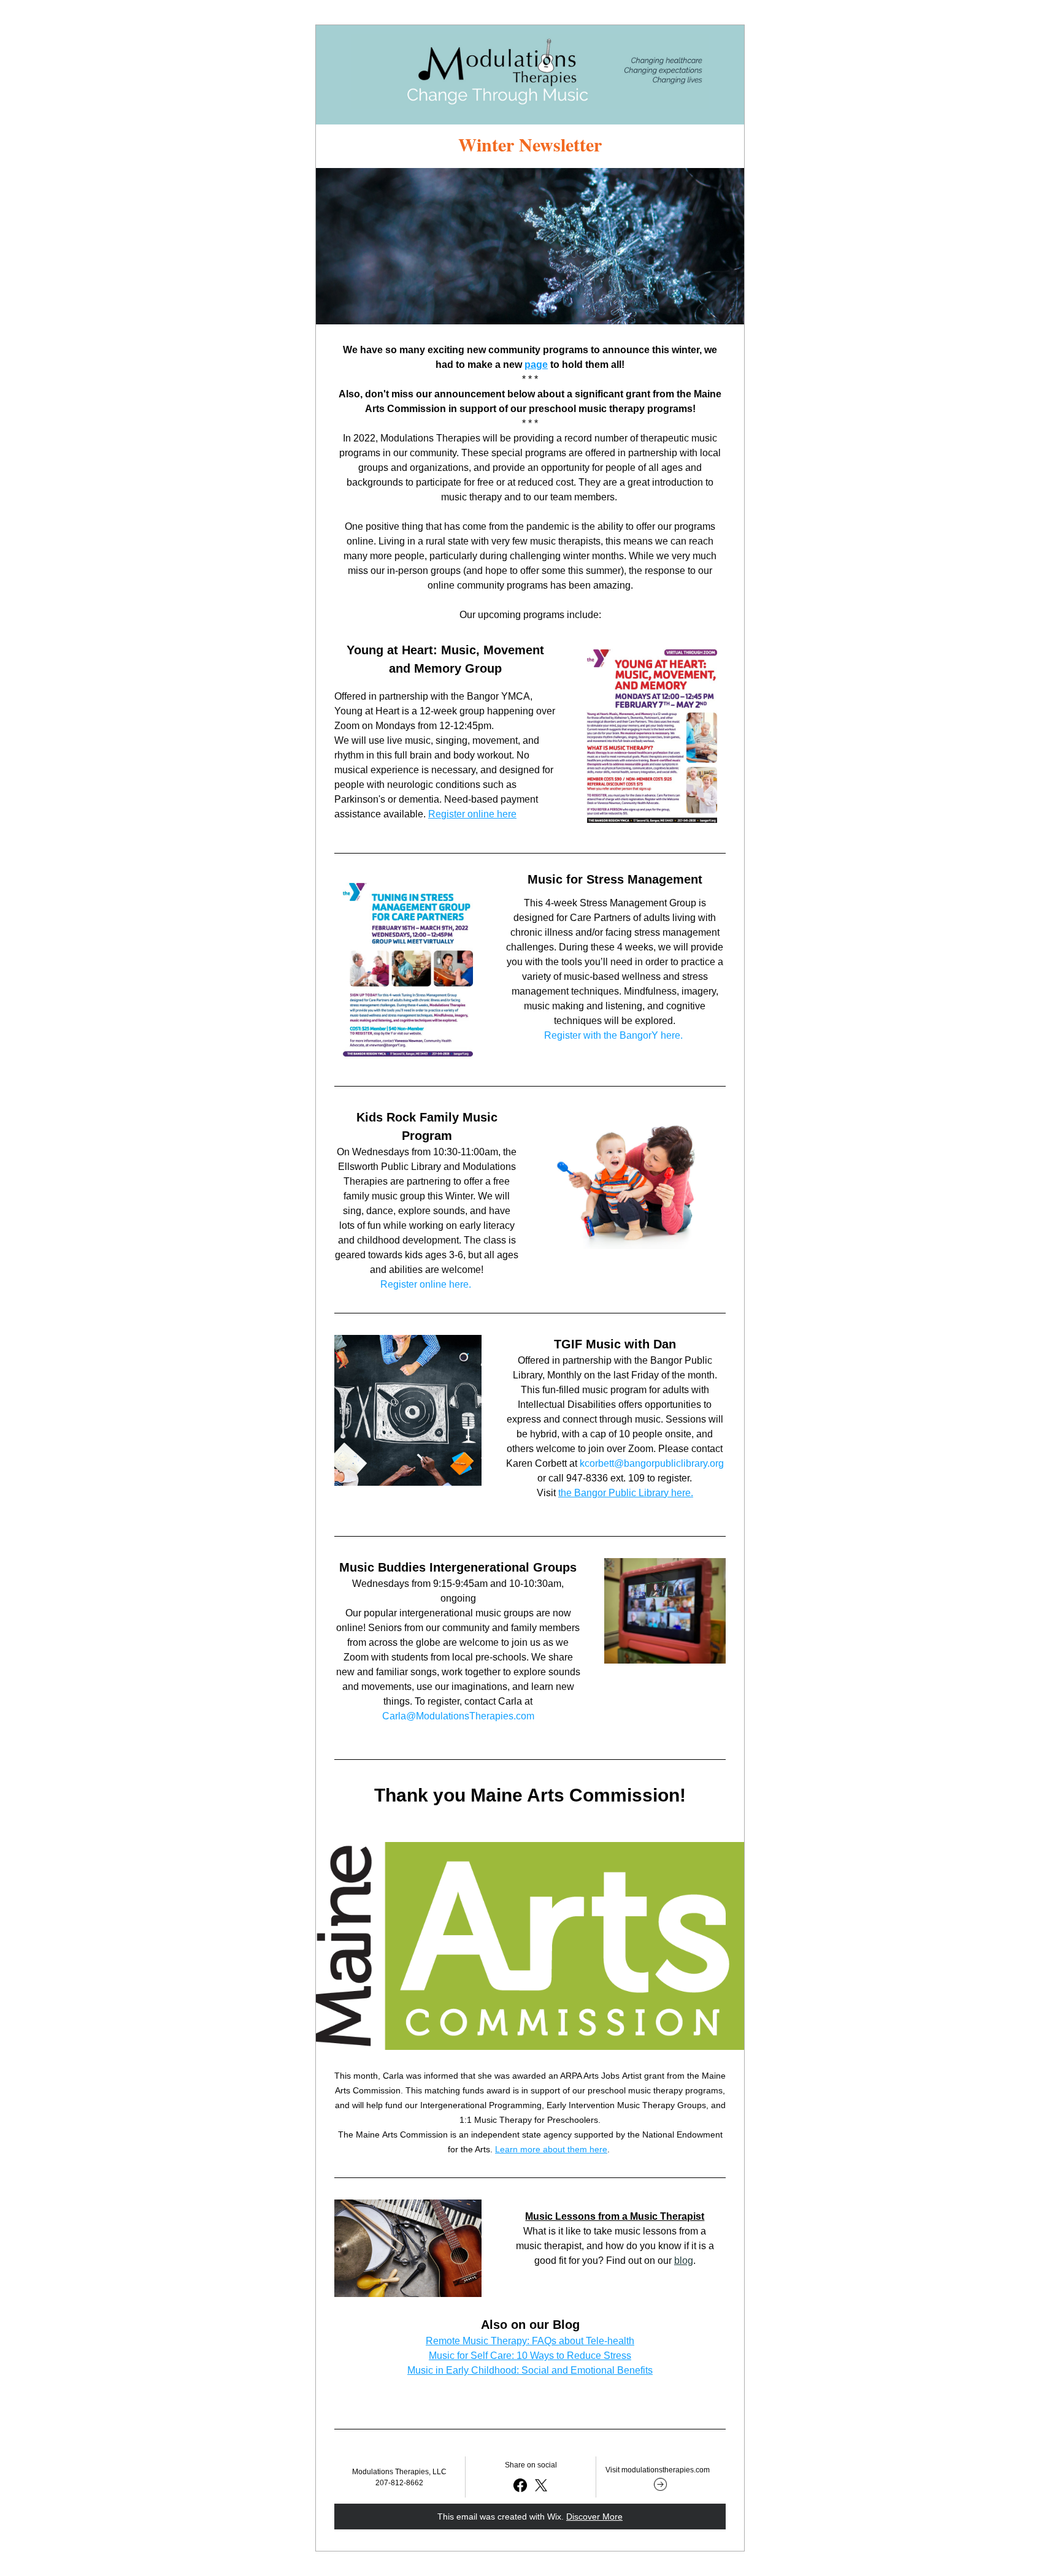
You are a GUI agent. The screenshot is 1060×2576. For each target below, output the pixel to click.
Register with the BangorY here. (613, 1035)
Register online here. (426, 1284)
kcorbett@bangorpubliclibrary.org (652, 1463)
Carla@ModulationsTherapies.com (458, 1716)
